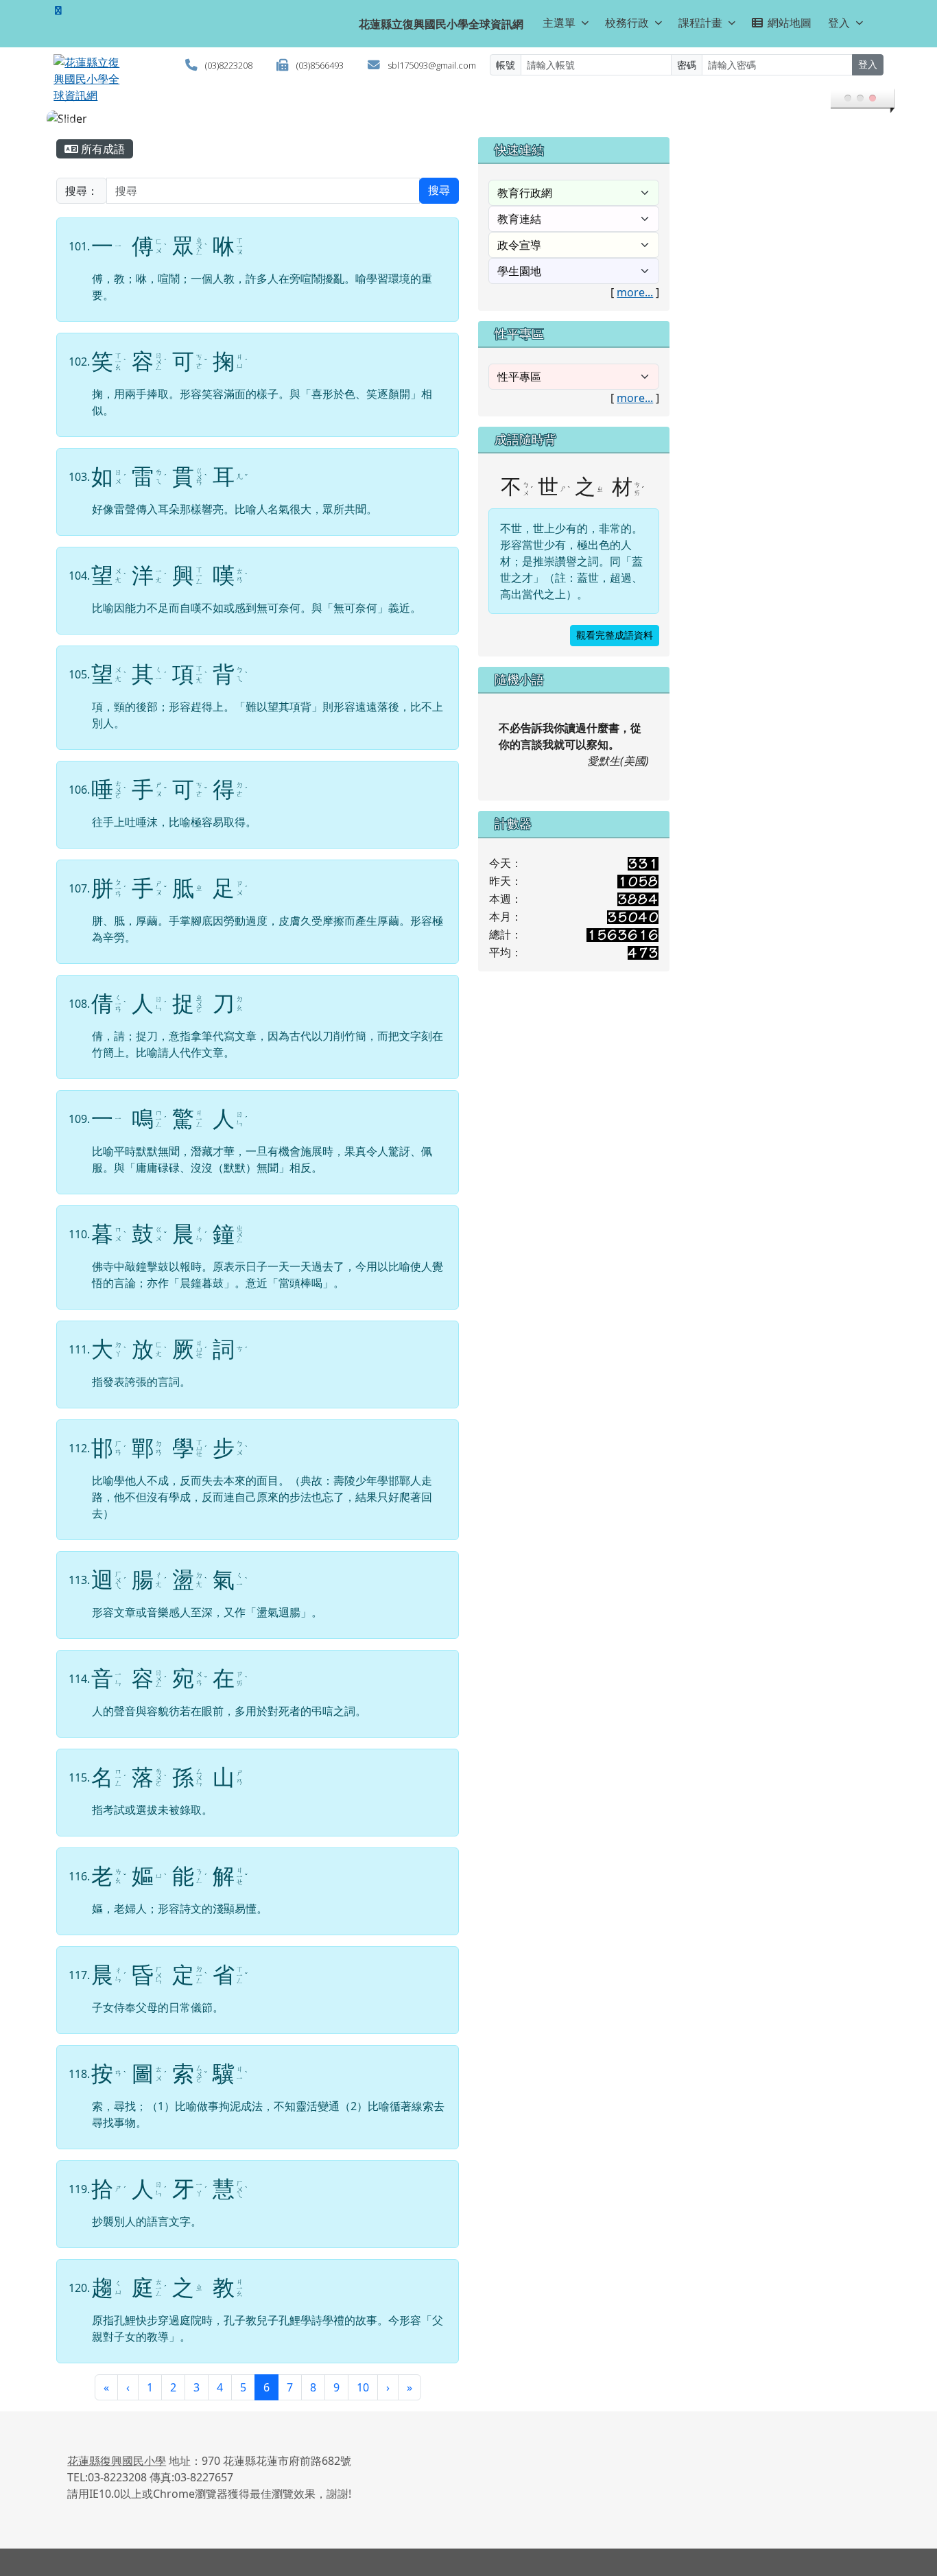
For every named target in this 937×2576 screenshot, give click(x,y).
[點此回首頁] (468, 119)
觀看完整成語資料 (615, 636)
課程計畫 (700, 23)
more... (635, 292)
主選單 (559, 23)
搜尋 (439, 190)
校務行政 (627, 23)
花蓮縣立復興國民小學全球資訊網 (441, 24)
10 (363, 2387)
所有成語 (102, 149)
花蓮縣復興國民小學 (117, 2461)
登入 (839, 23)
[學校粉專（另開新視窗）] (58, 10)
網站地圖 (790, 23)
